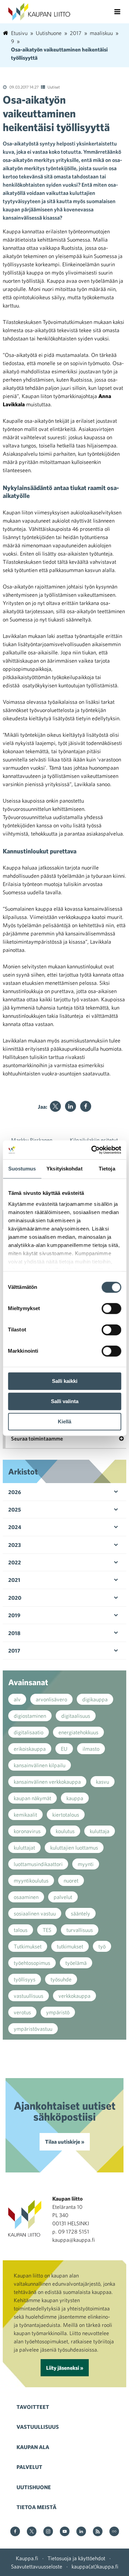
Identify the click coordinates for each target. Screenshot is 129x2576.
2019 (14, 1615)
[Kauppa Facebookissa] (15, 2532)
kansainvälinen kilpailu (40, 1765)
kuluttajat (24, 1848)
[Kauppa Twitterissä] (32, 2532)
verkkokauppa (74, 1996)
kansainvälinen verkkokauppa (47, 1782)
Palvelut (29, 2467)
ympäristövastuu (33, 2029)
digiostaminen (30, 1716)
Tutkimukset (28, 1946)
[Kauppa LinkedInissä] (81, 2532)
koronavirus (27, 1831)
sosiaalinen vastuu (35, 1913)
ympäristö (58, 2012)
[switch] (111, 1308)
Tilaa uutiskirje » (65, 2142)
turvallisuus (80, 1930)
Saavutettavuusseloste (37, 2566)
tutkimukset (70, 1946)
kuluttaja (100, 1831)
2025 (15, 1510)
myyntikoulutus (31, 1880)
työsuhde (61, 1979)
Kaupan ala (33, 2447)
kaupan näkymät (33, 1798)
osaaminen (26, 1897)
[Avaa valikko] (117, 12)
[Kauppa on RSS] (98, 2532)
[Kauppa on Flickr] (114, 2532)
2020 (15, 1598)
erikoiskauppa (30, 1749)
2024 (15, 1527)
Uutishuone (34, 2487)
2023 (15, 1545)
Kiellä (64, 1421)
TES (47, 1930)
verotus (22, 2012)
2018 (14, 1633)
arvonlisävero (51, 1699)
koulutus (65, 1831)
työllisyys (25, 1979)
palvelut (63, 1897)
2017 (14, 1651)
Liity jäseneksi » (65, 2368)
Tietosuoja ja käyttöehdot (76, 2558)
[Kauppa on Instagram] (48, 2532)
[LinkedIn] (71, 1106)
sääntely (80, 1913)
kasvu (103, 1782)
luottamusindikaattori (38, 1864)
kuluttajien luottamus (74, 1848)
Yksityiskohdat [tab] (64, 1169)
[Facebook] (86, 1106)
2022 (15, 1562)
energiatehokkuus (78, 1732)
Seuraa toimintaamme (37, 1438)
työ (102, 1946)
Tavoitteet (33, 2407)
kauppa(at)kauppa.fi (95, 2566)
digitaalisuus (76, 1716)
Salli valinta (65, 1401)
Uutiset (54, 87)
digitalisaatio (29, 1732)
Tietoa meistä (36, 2507)
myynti (86, 1864)
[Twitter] (55, 1106)
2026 (15, 1492)
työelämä (76, 1963)
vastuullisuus (29, 1996)
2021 (14, 1580)
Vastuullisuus (38, 2427)
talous (21, 1930)
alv (17, 1699)
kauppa (75, 1798)
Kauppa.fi (27, 2558)
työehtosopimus (32, 1963)
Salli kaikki (65, 1381)
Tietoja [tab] (107, 1169)
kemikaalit (25, 1815)
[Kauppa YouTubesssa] (65, 2532)
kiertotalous (66, 1815)
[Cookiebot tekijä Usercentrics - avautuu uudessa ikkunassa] (92, 1150)
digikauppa (95, 1699)
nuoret (71, 1880)
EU (64, 1749)
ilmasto (91, 1749)
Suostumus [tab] (22, 1169)
